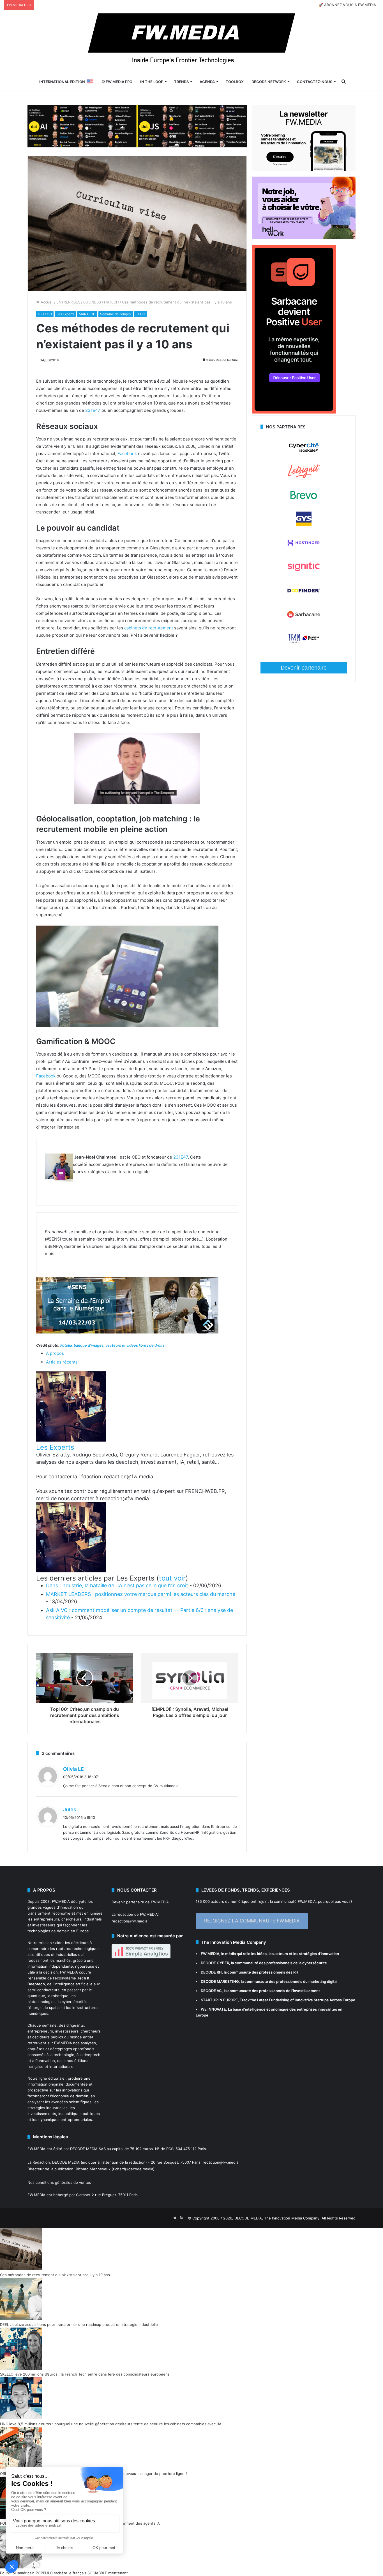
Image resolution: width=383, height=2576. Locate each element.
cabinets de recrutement (149, 628)
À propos (55, 1353)
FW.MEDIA (61, 1901)
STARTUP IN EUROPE (219, 2000)
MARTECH (87, 314)
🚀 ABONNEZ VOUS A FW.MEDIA (347, 5)
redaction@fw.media (129, 1921)
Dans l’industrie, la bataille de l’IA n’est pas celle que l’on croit (117, 1585)
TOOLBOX (235, 82)
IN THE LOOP (152, 82)
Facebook (127, 454)
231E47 (181, 1157)
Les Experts (65, 314)
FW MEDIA (210, 1954)
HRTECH (111, 302)
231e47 (93, 410)
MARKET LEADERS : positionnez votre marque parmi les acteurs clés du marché (141, 1594)
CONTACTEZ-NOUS (315, 82)
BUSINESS (92, 302)
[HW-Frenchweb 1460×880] (304, 238)
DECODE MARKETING (220, 1981)
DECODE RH (211, 1972)
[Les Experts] (71, 1440)
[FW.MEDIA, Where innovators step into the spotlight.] (191, 42)
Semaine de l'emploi (116, 314)
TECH (141, 314)
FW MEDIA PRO (119, 82)
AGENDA (207, 82)
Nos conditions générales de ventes (59, 2182)
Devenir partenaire (304, 668)
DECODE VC (211, 1991)
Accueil (46, 302)
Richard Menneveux (93, 2169)
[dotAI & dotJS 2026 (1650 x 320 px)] (137, 125)
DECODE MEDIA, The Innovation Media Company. (277, 2218)
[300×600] (294, 412)
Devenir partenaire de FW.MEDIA (140, 1902)
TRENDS (181, 82)
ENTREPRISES (68, 302)
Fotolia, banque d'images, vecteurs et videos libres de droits (112, 1345)
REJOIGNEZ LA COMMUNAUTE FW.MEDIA (252, 1921)
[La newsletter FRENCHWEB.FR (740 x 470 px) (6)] (304, 169)
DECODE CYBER (215, 1963)
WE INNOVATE (213, 2009)
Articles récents (62, 1362)
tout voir (172, 1578)
